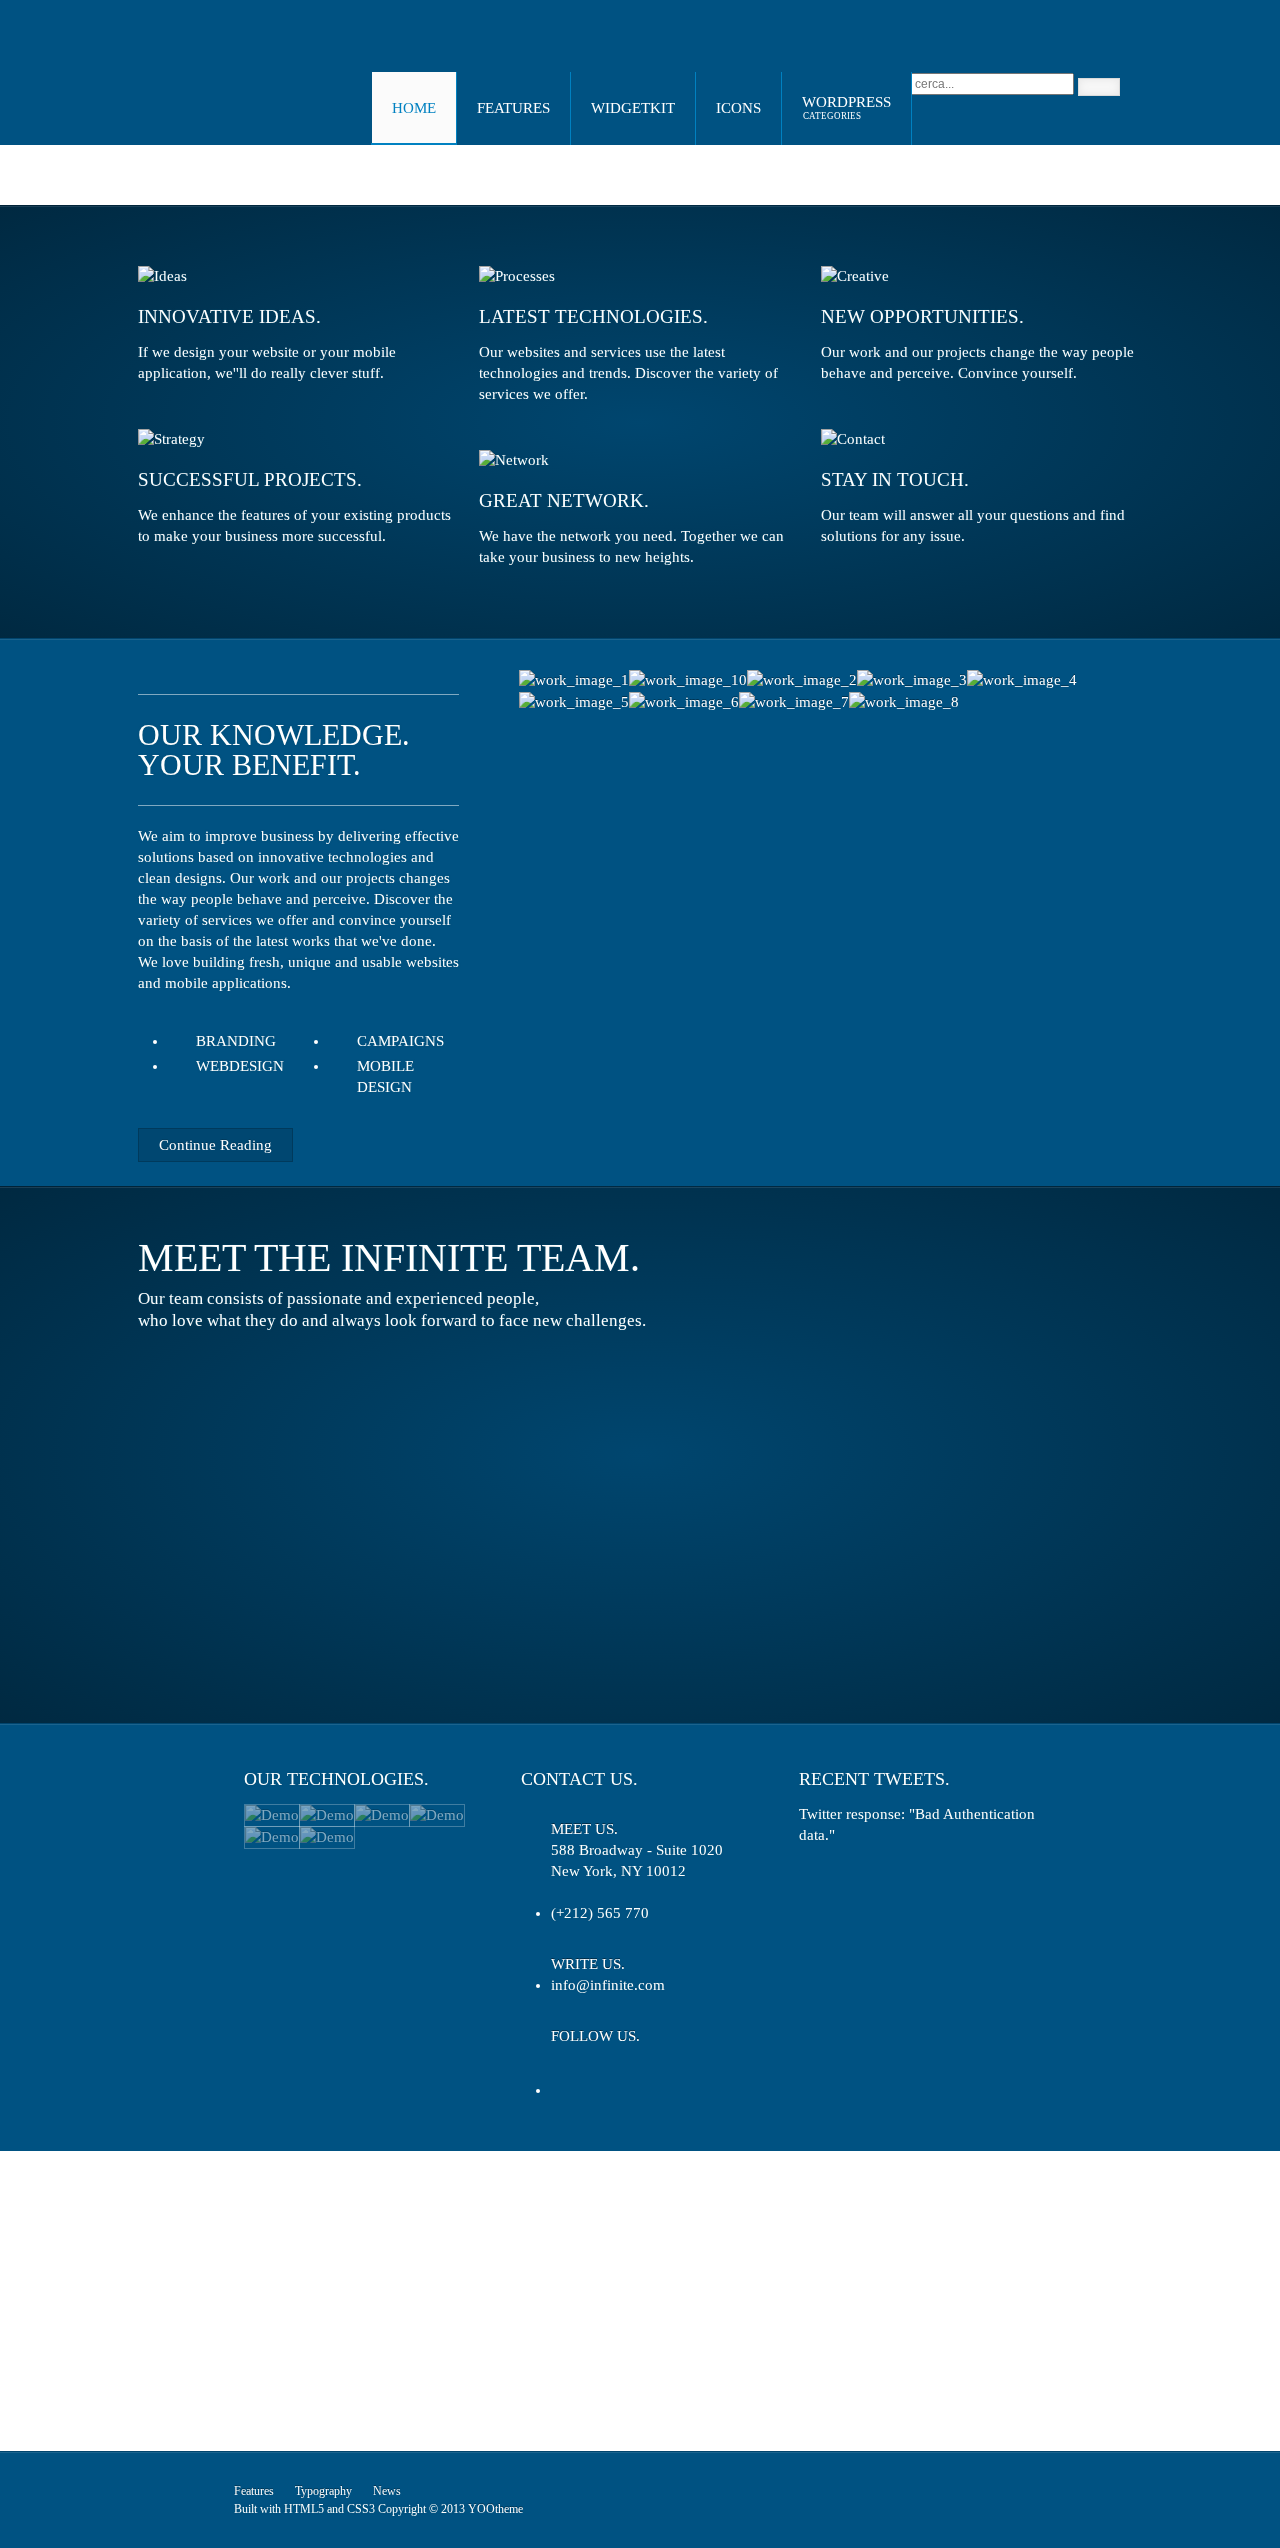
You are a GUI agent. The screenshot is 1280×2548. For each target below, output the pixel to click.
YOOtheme (495, 2509)
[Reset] (1099, 87)
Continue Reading (215, 1145)
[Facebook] (601, 2068)
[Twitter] (564, 2068)
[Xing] (638, 2068)
